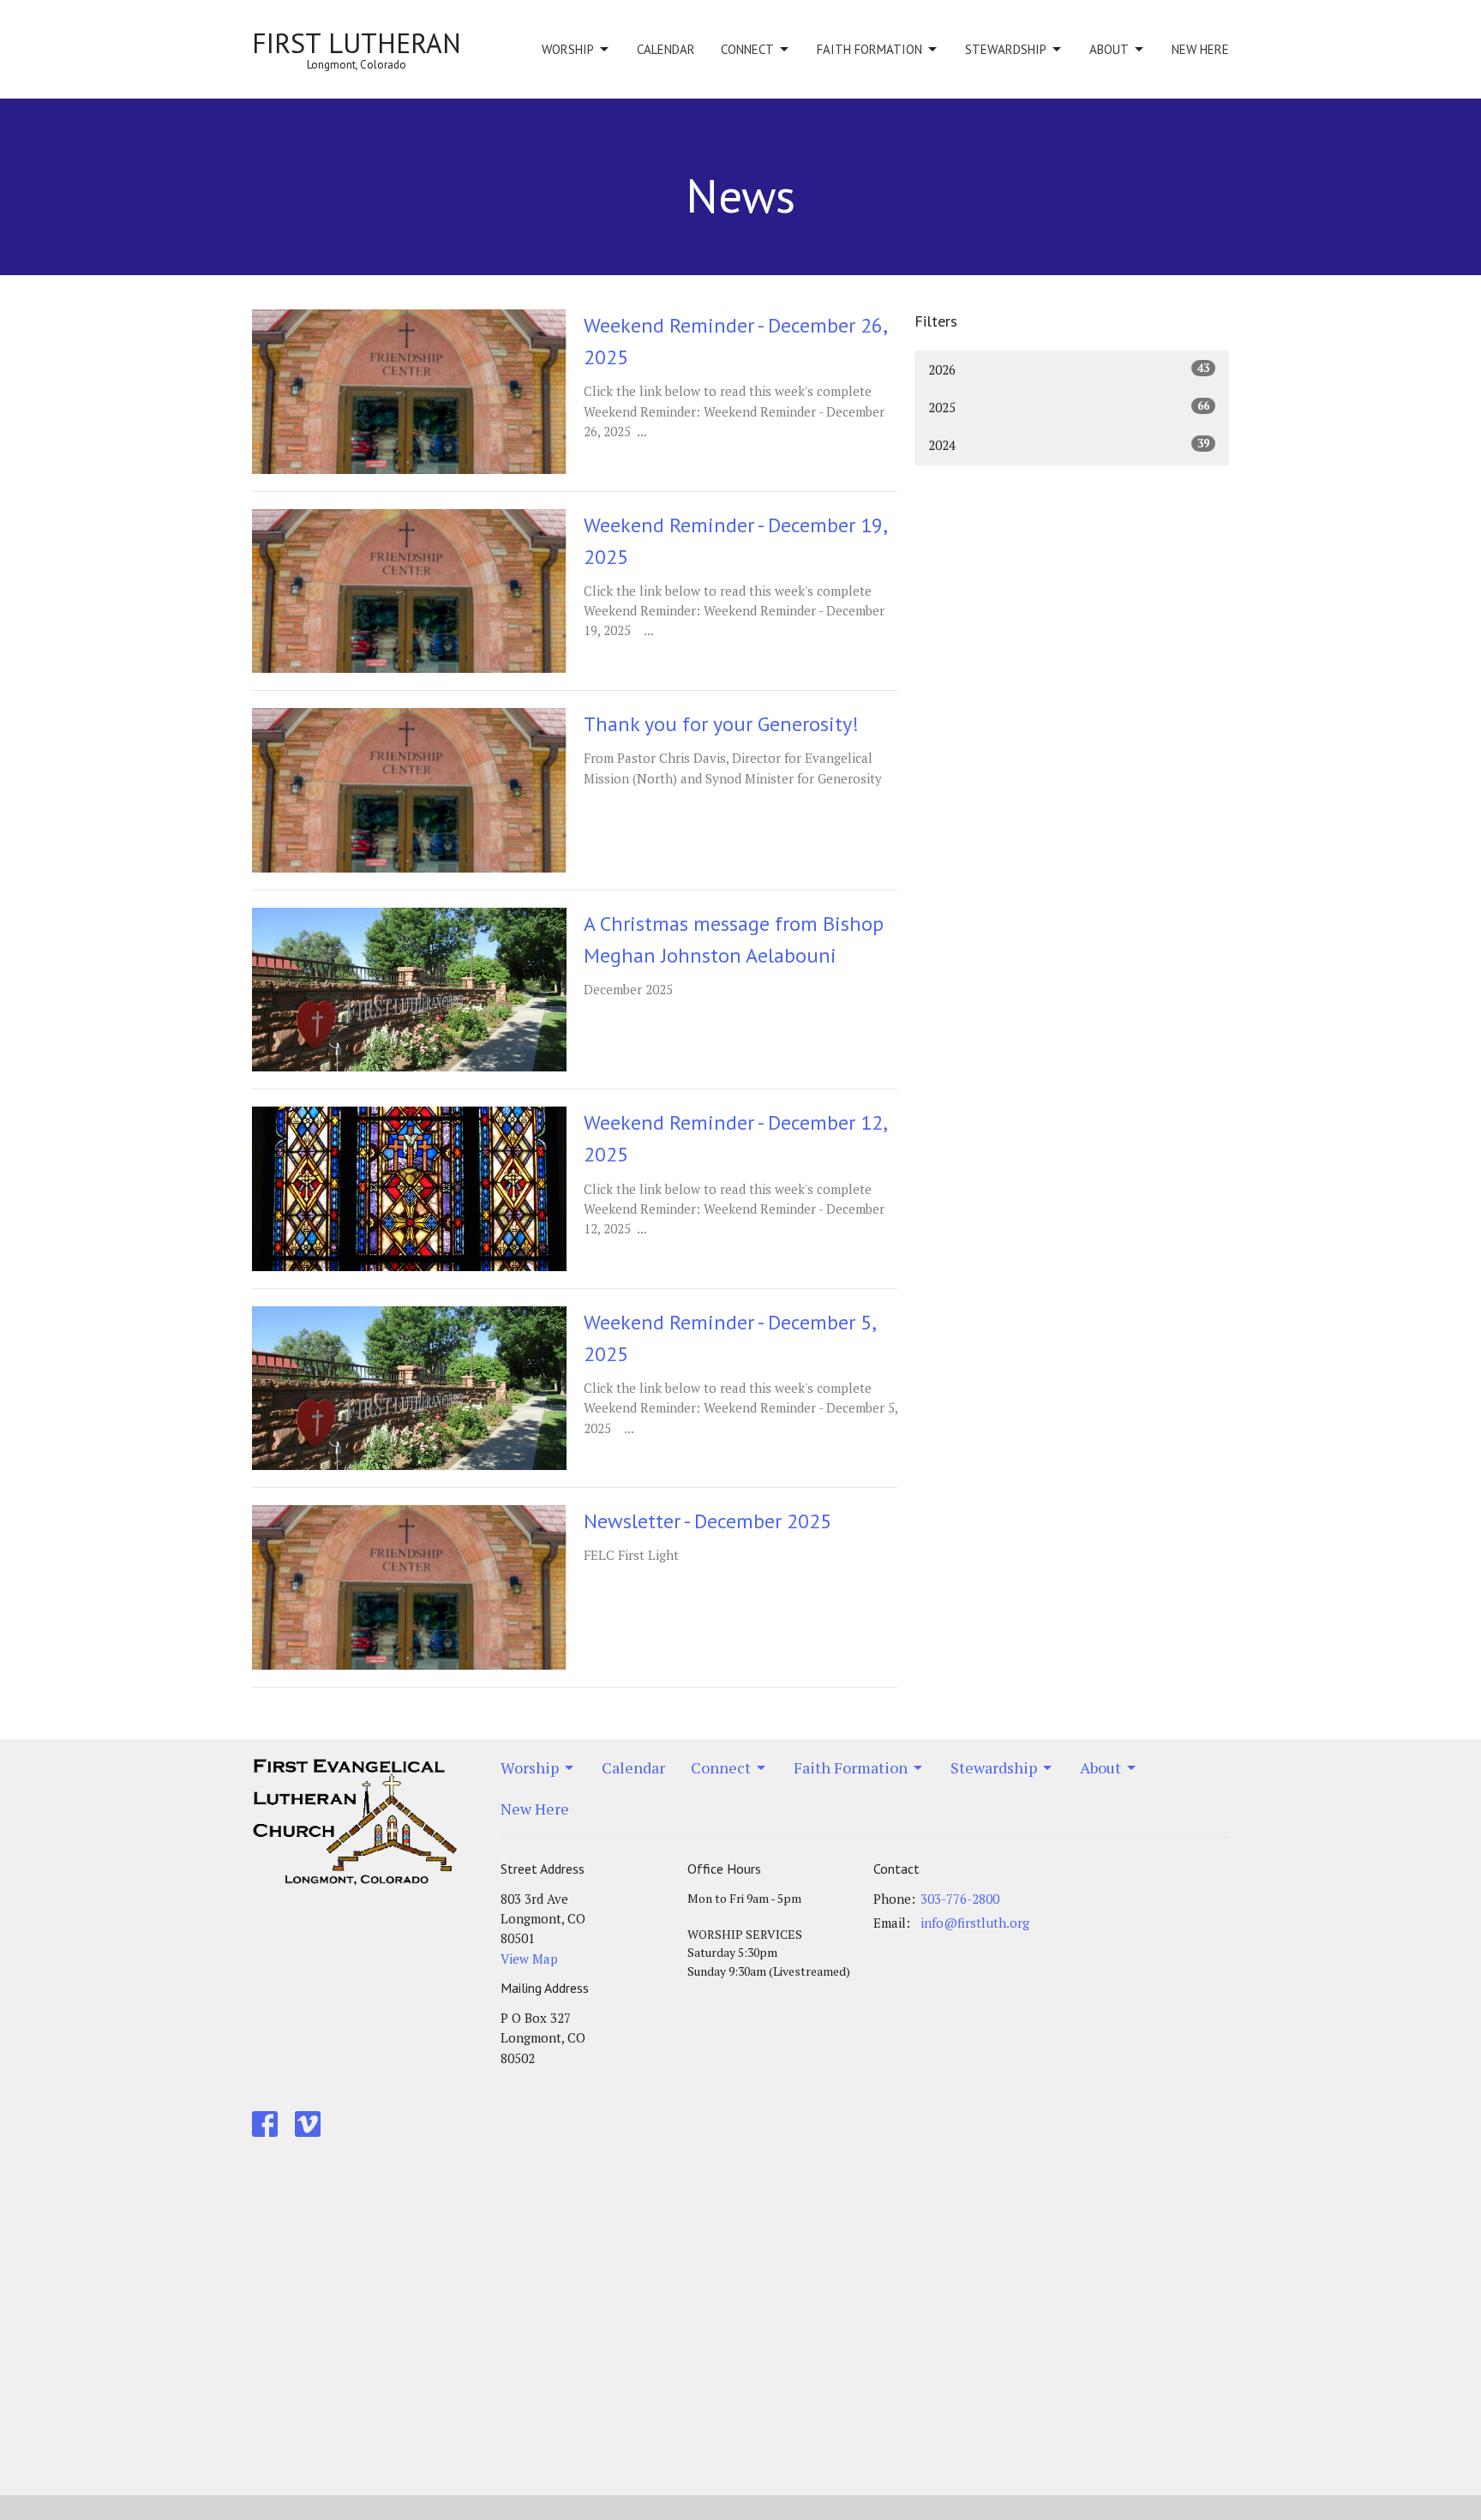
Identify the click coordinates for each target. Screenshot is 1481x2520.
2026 (1069, 369)
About (1109, 49)
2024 (1069, 444)
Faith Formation (869, 49)
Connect (747, 49)
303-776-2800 (960, 1899)
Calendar (666, 49)
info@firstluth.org (975, 1923)
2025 (1069, 407)
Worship (568, 49)
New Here (1200, 49)
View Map (529, 1959)
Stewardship (1006, 49)
